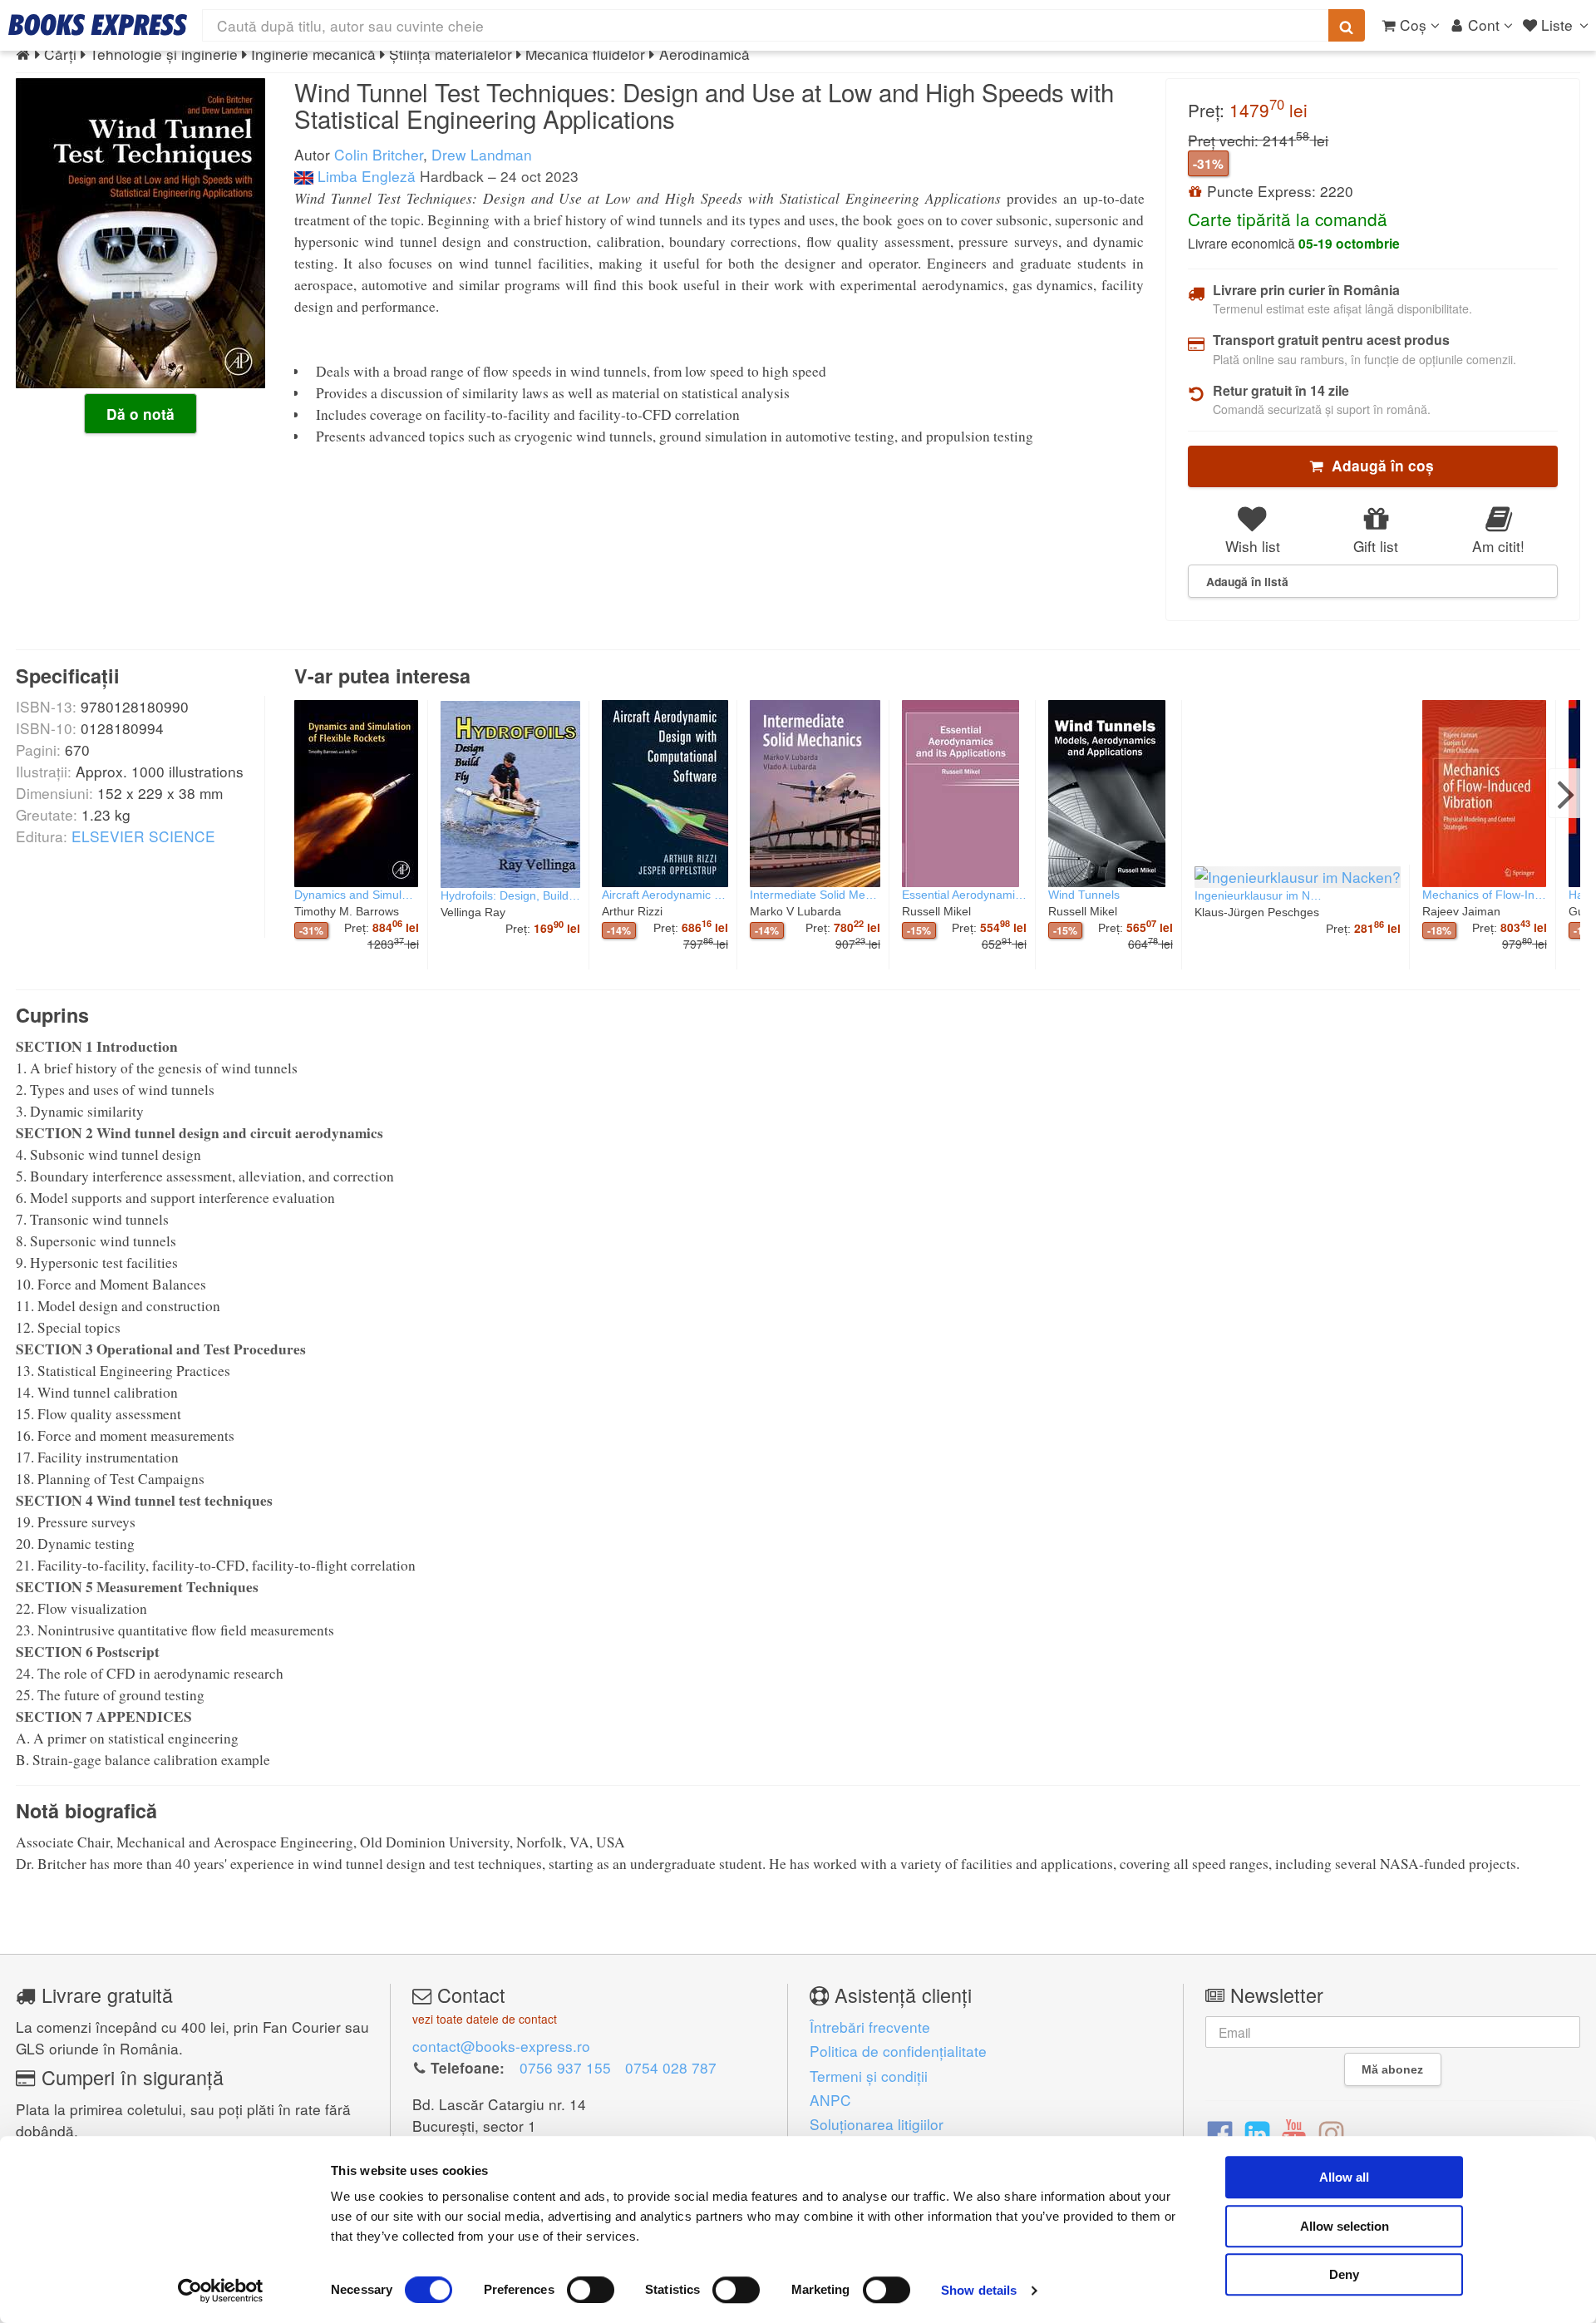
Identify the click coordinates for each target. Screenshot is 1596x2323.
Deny (1344, 2274)
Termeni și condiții (869, 2076)
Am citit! (1498, 546)
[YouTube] (1294, 2132)
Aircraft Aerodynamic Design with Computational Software (665, 895)
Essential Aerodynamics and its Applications (964, 895)
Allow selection (1345, 2226)
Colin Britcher (379, 154)
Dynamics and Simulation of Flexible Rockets (357, 895)
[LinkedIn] (1257, 2132)
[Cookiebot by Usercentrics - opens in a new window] (221, 2291)
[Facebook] (1220, 2132)
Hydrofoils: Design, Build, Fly (510, 895)
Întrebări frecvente (870, 2027)
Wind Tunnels (1084, 895)
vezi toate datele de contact (485, 2019)
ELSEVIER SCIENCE (143, 836)
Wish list (1253, 546)
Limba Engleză (365, 176)
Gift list (1376, 546)
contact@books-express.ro (501, 2046)
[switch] (591, 2290)
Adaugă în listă (1247, 581)
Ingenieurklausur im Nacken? (1260, 895)
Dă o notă (140, 414)
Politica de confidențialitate (898, 2051)
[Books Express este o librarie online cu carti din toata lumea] (98, 25)
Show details (979, 2290)
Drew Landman (482, 154)
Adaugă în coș (1379, 466)
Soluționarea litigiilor (877, 2124)
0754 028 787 (671, 2067)
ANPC (830, 2100)
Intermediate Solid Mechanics (815, 895)
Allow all (1344, 2177)
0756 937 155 (565, 2067)
